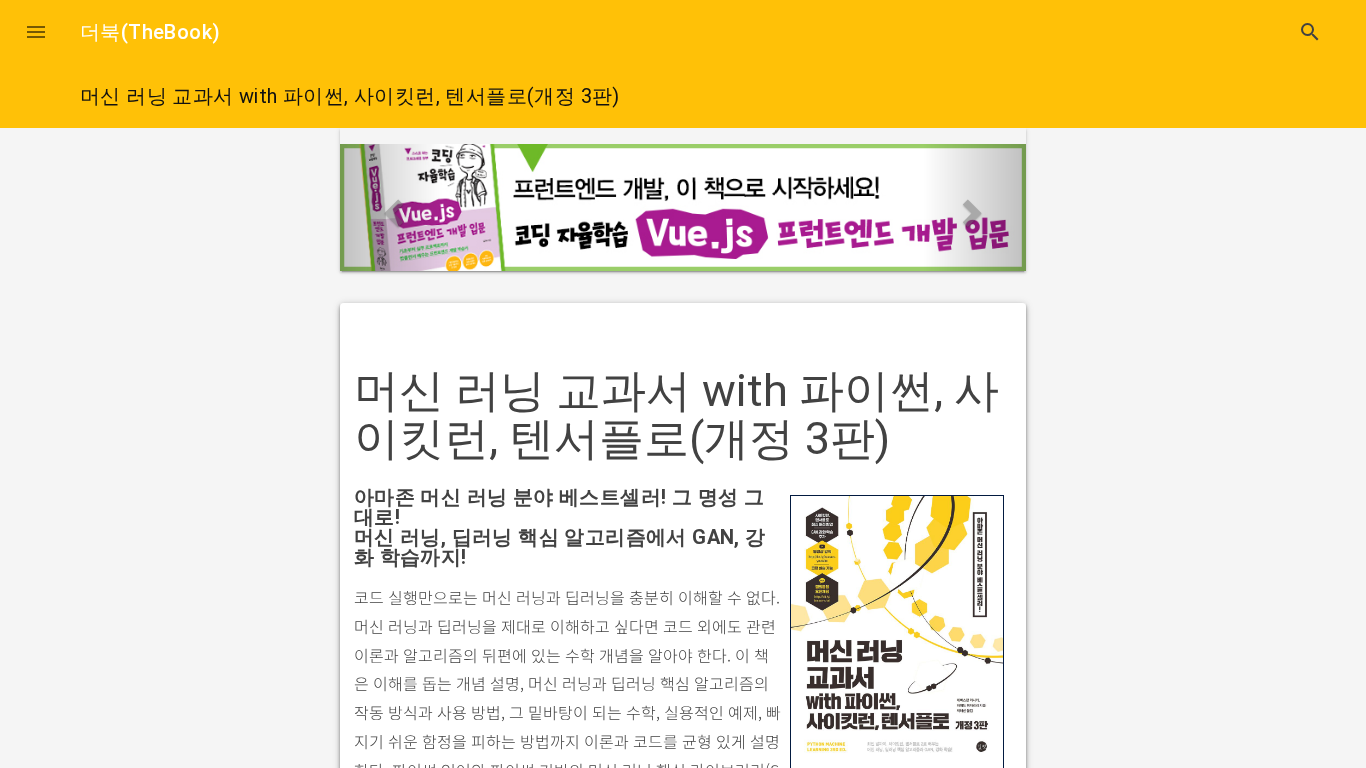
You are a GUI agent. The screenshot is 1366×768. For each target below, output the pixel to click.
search (1310, 32)
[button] (36, 32)
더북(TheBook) (150, 32)
